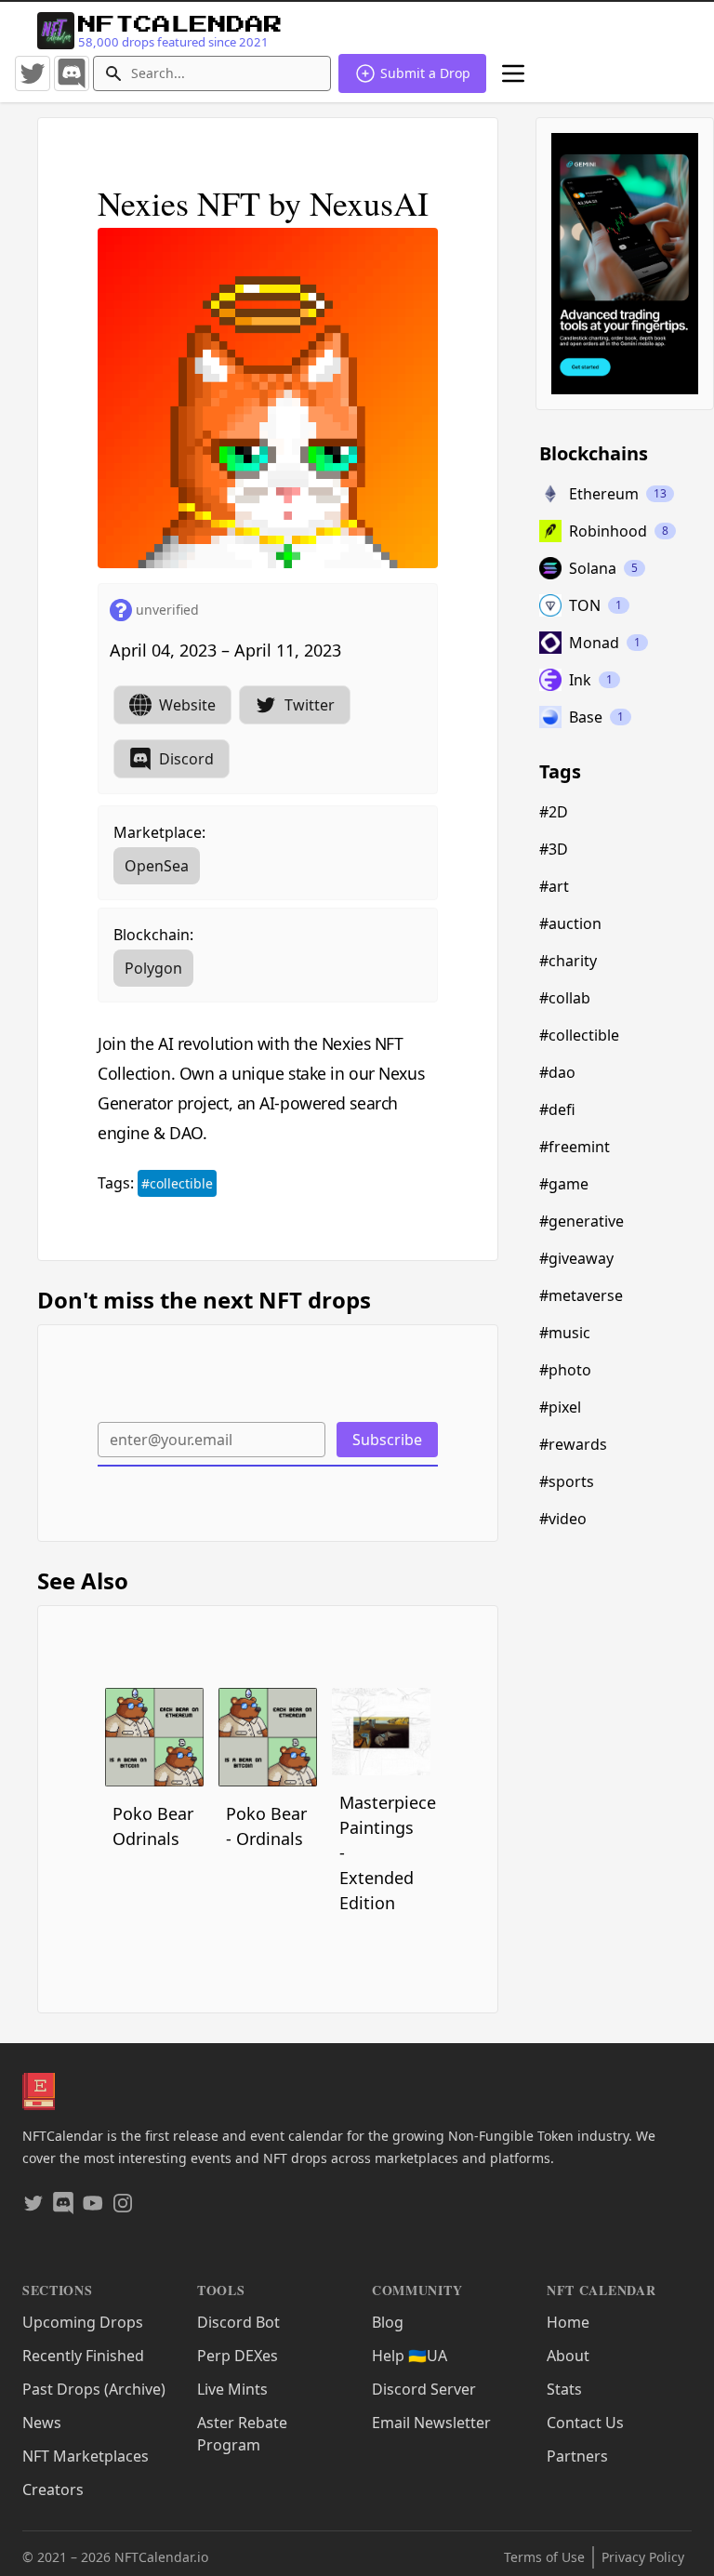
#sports (567, 1481)
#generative (582, 1221)
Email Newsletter (431, 2423)
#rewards (573, 1444)
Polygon (153, 968)
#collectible (177, 1183)
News (42, 2423)
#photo (565, 1370)
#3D (554, 849)
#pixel (560, 1407)
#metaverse (581, 1295)
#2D (554, 812)
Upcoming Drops (83, 2322)
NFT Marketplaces (86, 2456)
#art (554, 886)
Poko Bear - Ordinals (266, 1826)
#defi (557, 1109)
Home (568, 2322)
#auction (570, 923)
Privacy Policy (643, 2557)
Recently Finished (83, 2356)
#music (565, 1333)
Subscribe (387, 1440)
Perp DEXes (238, 2356)
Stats (564, 2389)
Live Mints (232, 2389)
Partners (577, 2456)
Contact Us (585, 2423)
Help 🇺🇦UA (410, 2356)
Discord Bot (238, 2322)
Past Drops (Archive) (94, 2389)
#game (564, 1184)
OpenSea (157, 866)
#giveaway (576, 1258)
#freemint (575, 1147)
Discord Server (424, 2389)
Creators (53, 2490)
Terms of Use (544, 2557)
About (568, 2356)
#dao (557, 1072)
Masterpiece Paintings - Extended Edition (385, 1852)
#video (563, 1519)
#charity (568, 961)
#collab (565, 998)
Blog (388, 2322)
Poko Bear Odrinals (153, 1826)
